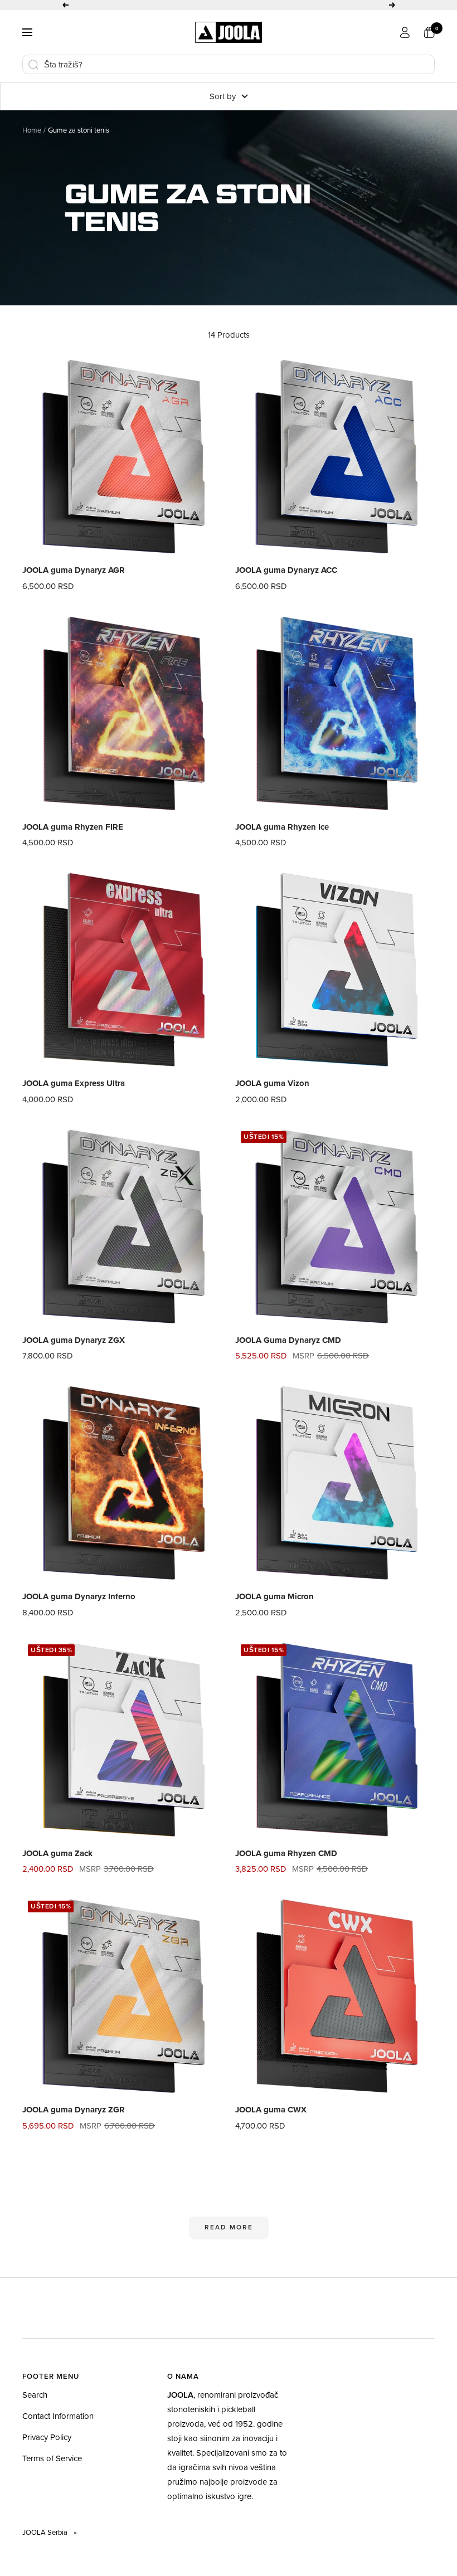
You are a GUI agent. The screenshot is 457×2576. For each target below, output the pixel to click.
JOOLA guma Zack (57, 1864)
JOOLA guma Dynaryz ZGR (74, 2121)
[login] (405, 43)
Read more (229, 2238)
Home (32, 141)
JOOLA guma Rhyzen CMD (286, 1864)
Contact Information (58, 2427)
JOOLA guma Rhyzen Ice (282, 838)
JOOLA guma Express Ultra (74, 1094)
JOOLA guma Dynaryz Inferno (79, 1608)
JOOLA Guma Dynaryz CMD (288, 1351)
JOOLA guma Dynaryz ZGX (74, 1351)
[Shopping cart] (429, 43)
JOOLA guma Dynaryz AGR (74, 581)
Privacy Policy (47, 2448)
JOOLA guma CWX (271, 2121)
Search (35, 2406)
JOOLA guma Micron (274, 1608)
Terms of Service (52, 2469)
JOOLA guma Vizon (272, 1094)
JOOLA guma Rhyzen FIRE (73, 838)
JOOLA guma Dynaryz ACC (286, 581)
